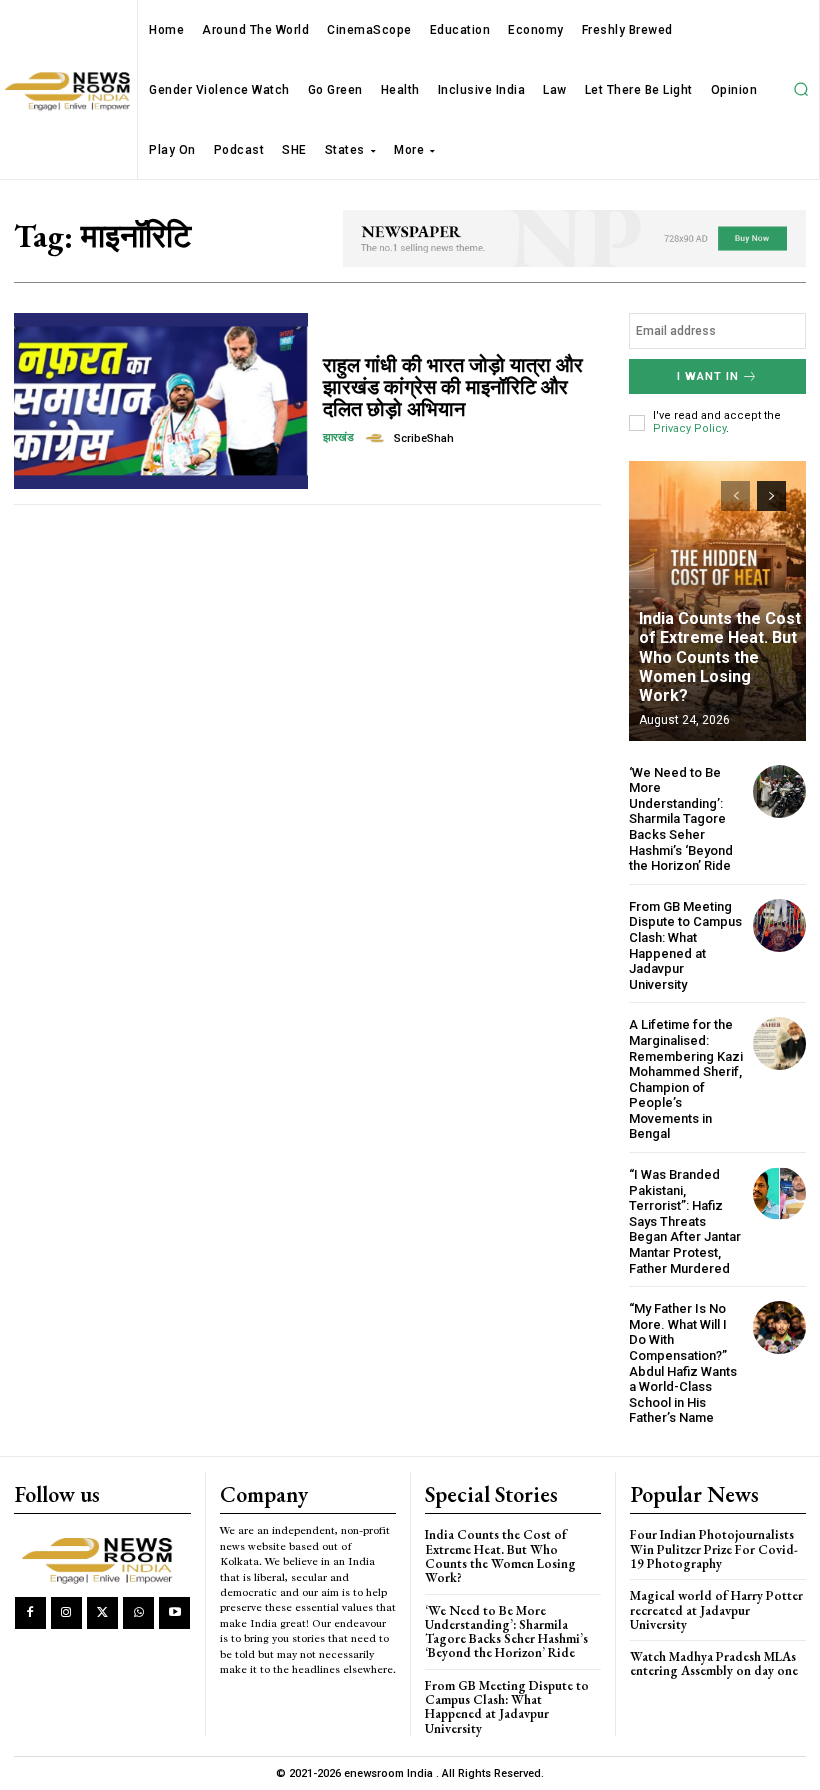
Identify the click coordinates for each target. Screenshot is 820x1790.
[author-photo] (378, 438)
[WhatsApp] (138, 1612)
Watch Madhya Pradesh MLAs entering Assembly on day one (714, 1663)
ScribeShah (424, 438)
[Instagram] (66, 1612)
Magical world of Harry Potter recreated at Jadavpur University (716, 1610)
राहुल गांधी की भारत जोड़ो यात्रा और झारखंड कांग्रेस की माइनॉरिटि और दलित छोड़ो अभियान (453, 387)
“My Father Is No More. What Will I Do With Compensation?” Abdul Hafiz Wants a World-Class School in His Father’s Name (683, 1363)
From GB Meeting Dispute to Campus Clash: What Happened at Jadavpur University (685, 945)
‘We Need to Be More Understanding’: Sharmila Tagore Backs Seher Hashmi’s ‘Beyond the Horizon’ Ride (681, 819)
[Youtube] (174, 1612)
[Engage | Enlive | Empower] (101, 1558)
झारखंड (338, 437)
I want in (708, 376)
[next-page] (771, 496)
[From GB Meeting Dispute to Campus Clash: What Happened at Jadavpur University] (779, 925)
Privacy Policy (689, 428)
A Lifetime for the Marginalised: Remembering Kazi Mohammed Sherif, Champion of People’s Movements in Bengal (686, 1079)
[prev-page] (735, 496)
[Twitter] (102, 1612)
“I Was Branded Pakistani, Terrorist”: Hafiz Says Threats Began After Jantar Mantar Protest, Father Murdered (685, 1221)
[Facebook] (30, 1612)
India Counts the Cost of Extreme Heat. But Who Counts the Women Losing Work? (720, 657)
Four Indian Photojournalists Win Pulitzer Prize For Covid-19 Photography (714, 1549)
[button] (801, 90)
